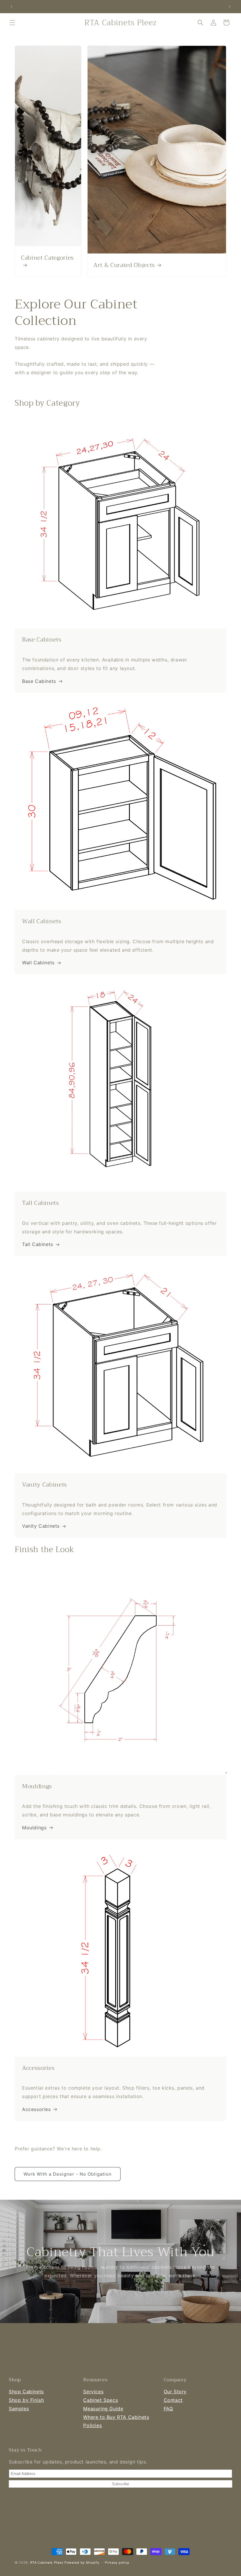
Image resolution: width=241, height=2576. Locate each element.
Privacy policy (117, 2562)
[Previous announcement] (11, 6)
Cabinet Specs (101, 2400)
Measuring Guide (103, 2409)
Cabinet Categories (47, 258)
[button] (12, 23)
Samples (19, 2409)
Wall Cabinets (38, 963)
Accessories (36, 2109)
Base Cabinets (39, 681)
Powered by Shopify (82, 2562)
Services (93, 2392)
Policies (92, 2425)
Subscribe (120, 2484)
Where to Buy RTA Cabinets (116, 2417)
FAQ (168, 2409)
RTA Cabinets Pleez (47, 2562)
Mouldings (34, 1828)
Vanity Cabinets (41, 1526)
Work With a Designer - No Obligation (68, 2174)
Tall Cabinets (38, 1244)
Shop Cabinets (26, 2392)
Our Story (175, 2392)
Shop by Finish (26, 2400)
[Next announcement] (230, 6)
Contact (173, 2400)
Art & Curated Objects (124, 265)
